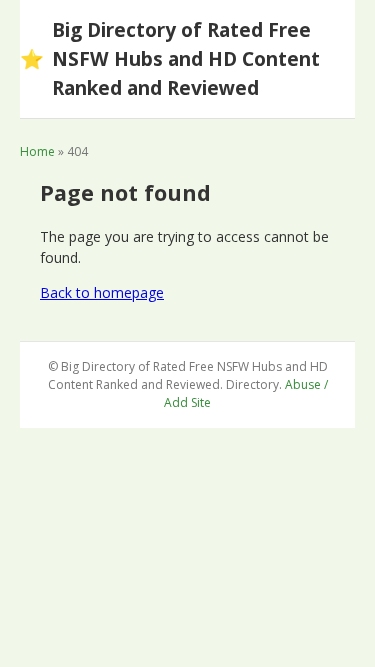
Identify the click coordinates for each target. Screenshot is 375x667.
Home (37, 151)
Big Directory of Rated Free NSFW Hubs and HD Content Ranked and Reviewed (170, 58)
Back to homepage (102, 292)
